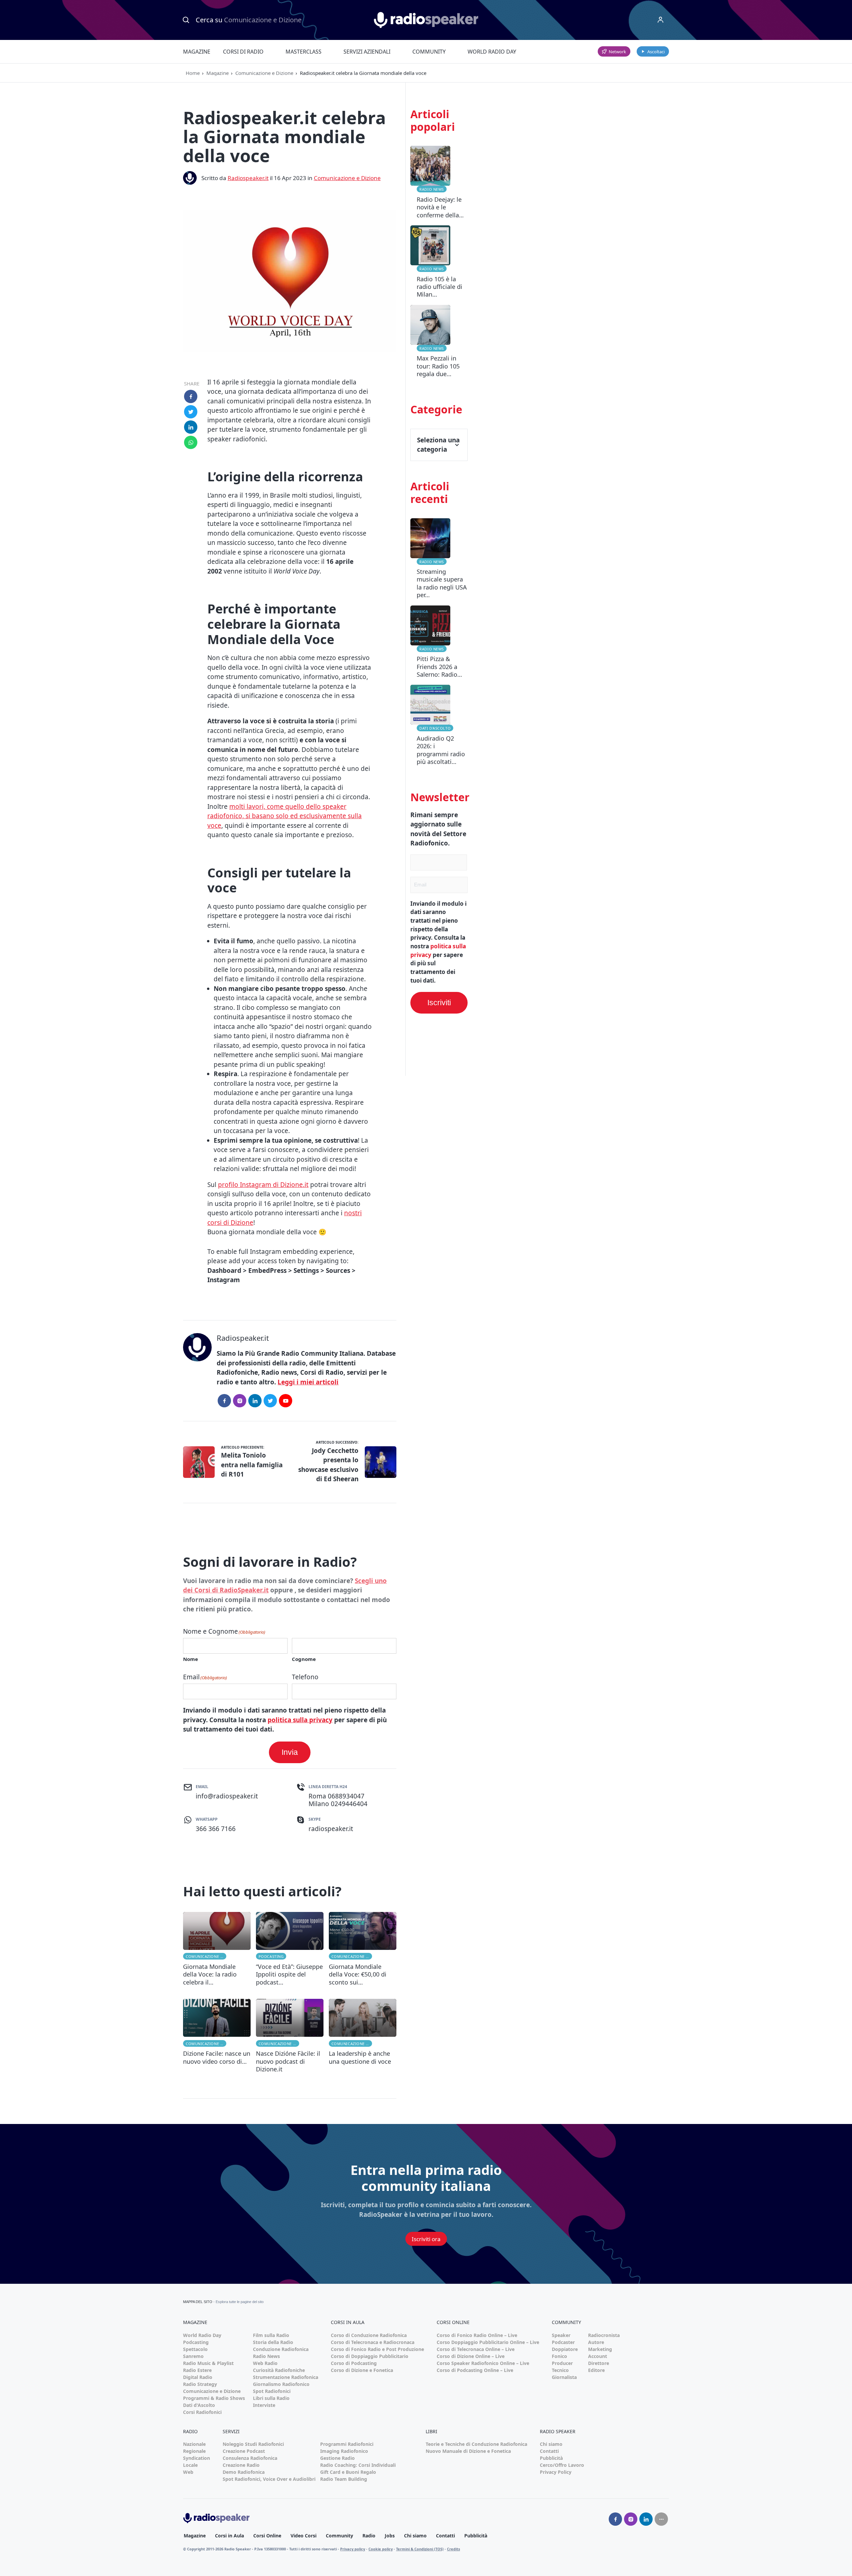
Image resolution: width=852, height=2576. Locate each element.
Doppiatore (565, 2349)
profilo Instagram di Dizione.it (263, 1185)
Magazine (197, 52)
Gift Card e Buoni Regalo (348, 2472)
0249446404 (349, 1804)
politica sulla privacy (300, 1720)
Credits (453, 2549)
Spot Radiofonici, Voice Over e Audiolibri (269, 2479)
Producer (562, 2363)
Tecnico (560, 2370)
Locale (190, 2465)
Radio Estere (197, 2370)
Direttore (599, 2363)
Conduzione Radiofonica (281, 2349)
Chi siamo (551, 2444)
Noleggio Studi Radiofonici (253, 2444)
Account (598, 2356)
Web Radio (265, 2363)
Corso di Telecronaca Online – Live (476, 2349)
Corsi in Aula (229, 2536)
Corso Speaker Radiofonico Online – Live (483, 2363)
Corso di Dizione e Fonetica (362, 2370)
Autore (596, 2342)
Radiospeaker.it (248, 178)
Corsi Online (267, 2536)
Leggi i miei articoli (308, 1382)
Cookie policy (381, 2549)
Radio (369, 2536)
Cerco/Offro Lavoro (562, 2465)
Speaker (561, 2335)
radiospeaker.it (331, 1829)
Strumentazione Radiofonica (286, 2377)
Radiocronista (604, 2335)
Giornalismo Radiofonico (281, 2384)
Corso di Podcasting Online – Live (475, 2370)
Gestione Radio (337, 2458)
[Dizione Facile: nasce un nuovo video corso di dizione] (217, 2036)
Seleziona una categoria (438, 445)
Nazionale (194, 2444)
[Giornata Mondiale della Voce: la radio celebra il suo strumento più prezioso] (217, 1949)
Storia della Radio (273, 2342)
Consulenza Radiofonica (250, 2458)
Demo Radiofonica (244, 2472)
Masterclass (304, 52)
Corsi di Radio (243, 52)
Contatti (549, 2451)
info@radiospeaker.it (227, 1796)
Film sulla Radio (271, 2335)
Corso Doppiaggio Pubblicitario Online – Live (488, 2342)
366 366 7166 (216, 1829)
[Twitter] (270, 1401)
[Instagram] (240, 1401)
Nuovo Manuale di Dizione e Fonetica (468, 2451)
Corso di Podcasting (354, 2363)
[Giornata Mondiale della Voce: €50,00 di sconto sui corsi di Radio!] (363, 1949)
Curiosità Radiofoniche (279, 2370)
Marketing (600, 2349)
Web (188, 2472)
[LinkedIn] (255, 1401)
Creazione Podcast (244, 2451)
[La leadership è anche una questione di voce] (363, 2036)
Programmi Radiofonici (347, 2444)
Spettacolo (195, 2349)
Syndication (197, 2458)
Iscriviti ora (426, 2239)
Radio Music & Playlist (208, 2363)
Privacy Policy (556, 2472)
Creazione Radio (241, 2465)
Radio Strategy (200, 2384)
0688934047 (346, 1796)
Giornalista (564, 2377)
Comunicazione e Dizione (264, 73)
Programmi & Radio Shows (214, 2398)
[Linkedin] (646, 2519)
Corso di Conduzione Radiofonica (369, 2335)
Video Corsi (304, 2536)
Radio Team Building (344, 2479)
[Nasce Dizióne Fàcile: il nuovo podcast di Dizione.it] (290, 2036)
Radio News (432, 189)
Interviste (264, 2405)
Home (193, 73)
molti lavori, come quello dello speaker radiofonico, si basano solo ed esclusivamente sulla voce (285, 816)
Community (429, 52)
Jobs (390, 2536)
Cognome (304, 1659)
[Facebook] (224, 1401)
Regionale (194, 2451)
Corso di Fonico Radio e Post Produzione (377, 2349)
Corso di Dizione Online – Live (471, 2356)
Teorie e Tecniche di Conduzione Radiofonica (476, 2444)
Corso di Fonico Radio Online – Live (477, 2335)
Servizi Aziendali (367, 52)
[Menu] (661, 20)
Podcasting (271, 1956)
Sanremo (193, 2356)
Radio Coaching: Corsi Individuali (358, 2465)
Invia (290, 1752)
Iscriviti (439, 1003)
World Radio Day (492, 52)
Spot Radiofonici (272, 2391)
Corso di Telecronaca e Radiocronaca (373, 2342)
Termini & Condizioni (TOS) (420, 2549)
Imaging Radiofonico (344, 2451)
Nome (191, 1659)
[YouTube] (286, 1401)
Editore (596, 2370)
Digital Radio (198, 2377)
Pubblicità (551, 2458)
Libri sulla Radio (271, 2398)
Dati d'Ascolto (435, 728)
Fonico (559, 2356)
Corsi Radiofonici (202, 2412)
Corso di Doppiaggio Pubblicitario (370, 2356)
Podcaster (563, 2342)
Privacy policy (353, 2549)
